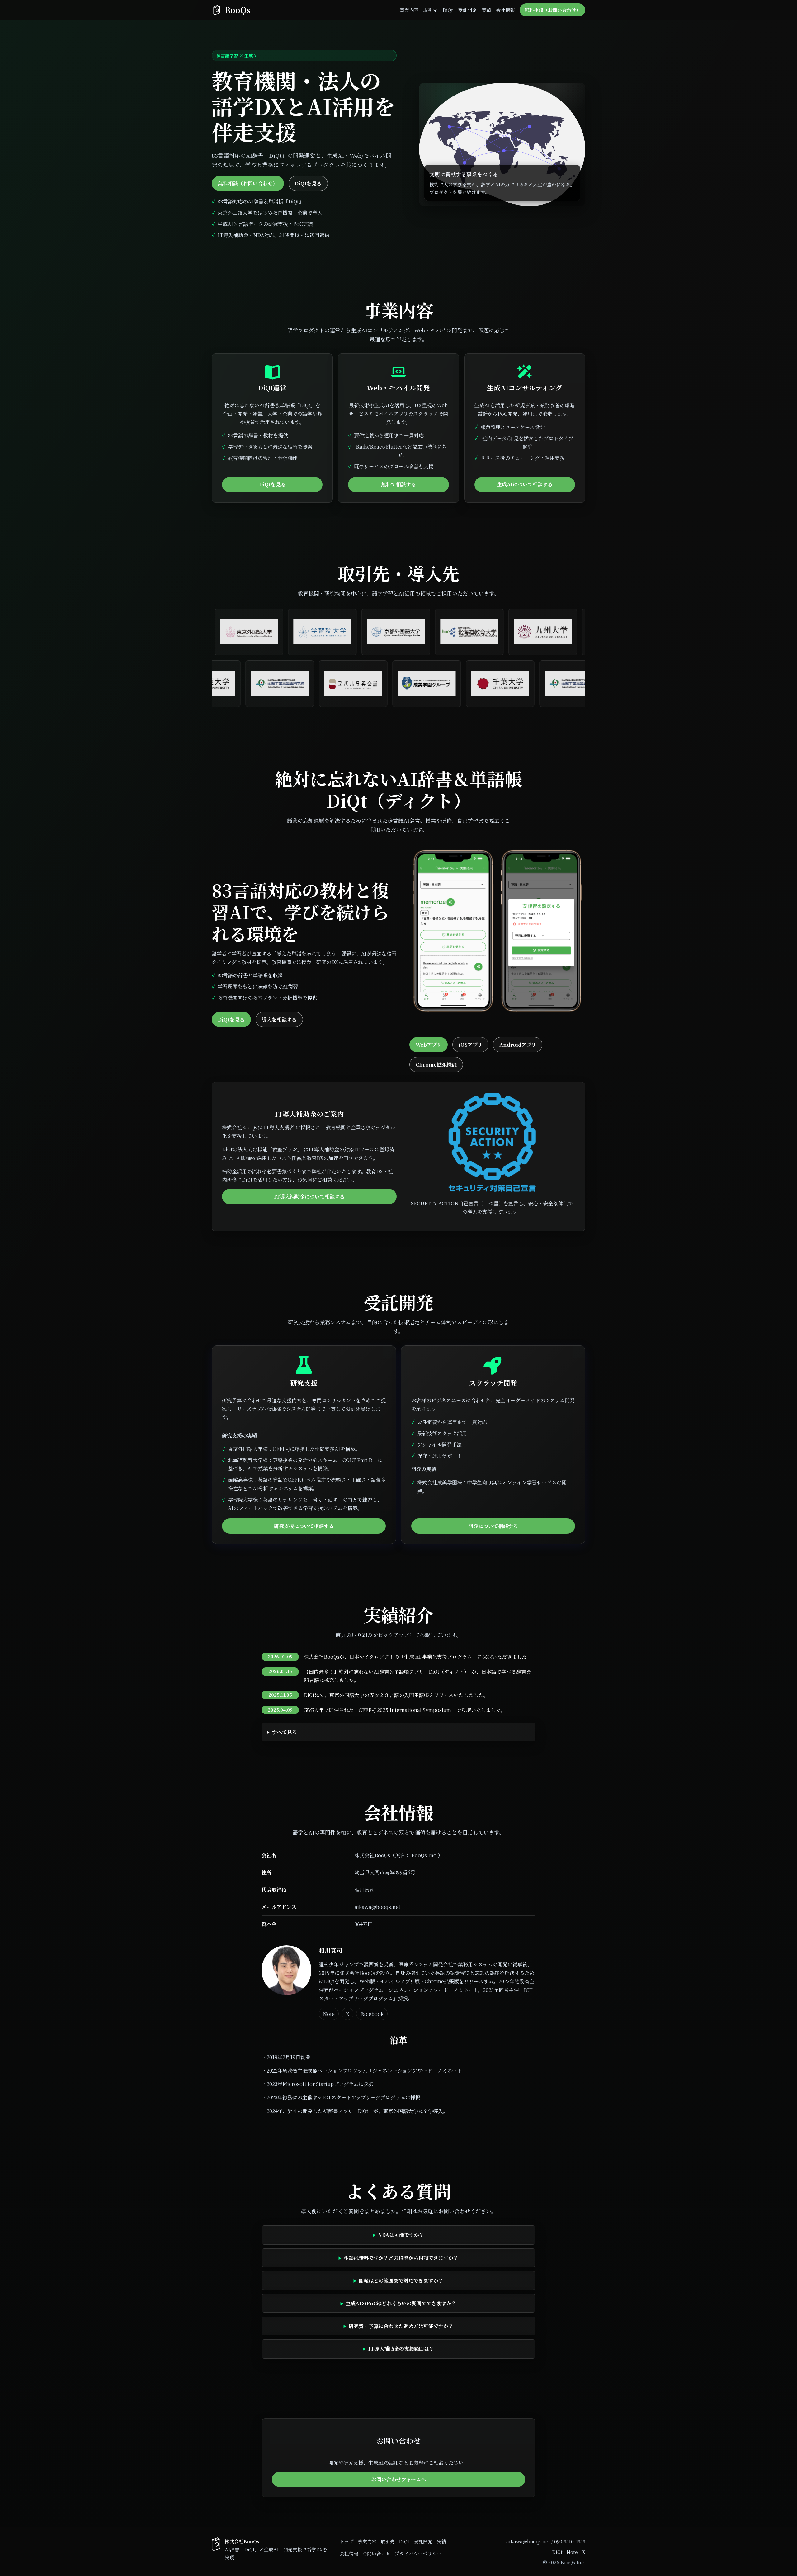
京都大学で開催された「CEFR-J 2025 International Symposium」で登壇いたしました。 (405, 1710)
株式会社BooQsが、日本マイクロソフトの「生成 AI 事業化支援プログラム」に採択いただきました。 (418, 1657)
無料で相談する (398, 484)
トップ (347, 2541)
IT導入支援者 (279, 1127)
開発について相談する (493, 1526)
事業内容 (409, 10)
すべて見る (285, 1732)
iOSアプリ (470, 1045)
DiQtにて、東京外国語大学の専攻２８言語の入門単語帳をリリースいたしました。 (396, 1695)
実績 (486, 10)
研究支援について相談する (304, 1526)
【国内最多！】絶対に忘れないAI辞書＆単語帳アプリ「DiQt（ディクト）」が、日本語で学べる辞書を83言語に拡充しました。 (417, 1676)
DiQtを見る (308, 183)
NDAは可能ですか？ (401, 2235)
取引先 (430, 10)
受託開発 (467, 10)
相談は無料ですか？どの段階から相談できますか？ (401, 2258)
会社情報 (505, 10)
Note (329, 2014)
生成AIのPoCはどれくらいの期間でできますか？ (401, 2303)
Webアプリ (429, 1045)
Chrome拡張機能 (436, 1065)
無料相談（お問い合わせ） (553, 10)
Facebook (372, 2014)
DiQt (448, 10)
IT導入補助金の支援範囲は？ (401, 2349)
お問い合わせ (376, 2553)
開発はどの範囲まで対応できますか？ (401, 2281)
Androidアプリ (518, 1045)
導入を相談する (279, 1019)
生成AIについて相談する (525, 484)
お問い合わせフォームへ (399, 2479)
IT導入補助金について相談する (309, 1197)
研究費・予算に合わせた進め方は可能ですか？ (401, 2326)
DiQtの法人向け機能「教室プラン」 (262, 1149)
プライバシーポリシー (418, 2553)
